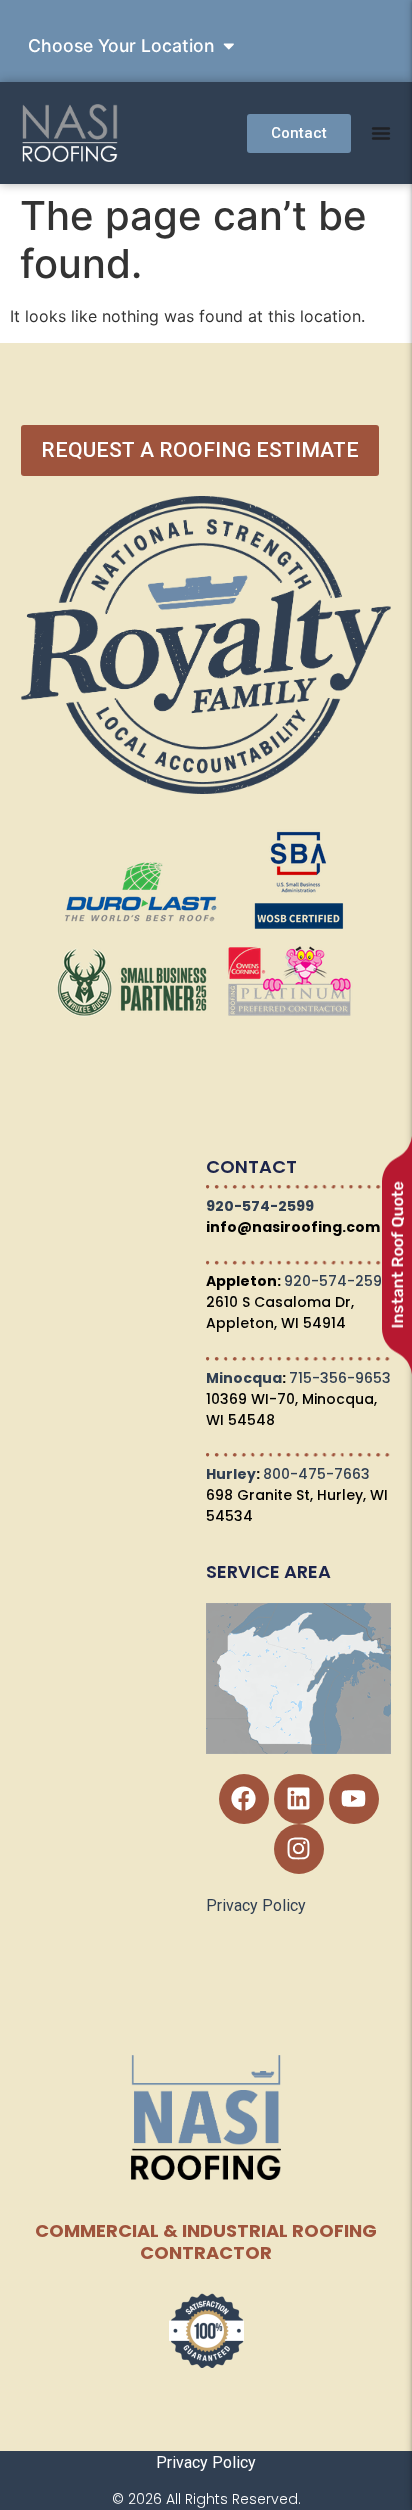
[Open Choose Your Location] (229, 46)
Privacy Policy (256, 1905)
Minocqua (244, 1378)
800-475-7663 (316, 1474)
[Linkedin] (299, 1799)
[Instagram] (299, 1849)
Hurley (231, 1474)
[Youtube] (354, 1799)
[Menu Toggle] (381, 133)
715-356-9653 (340, 1378)
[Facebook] (244, 1799)
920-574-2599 (260, 1206)
